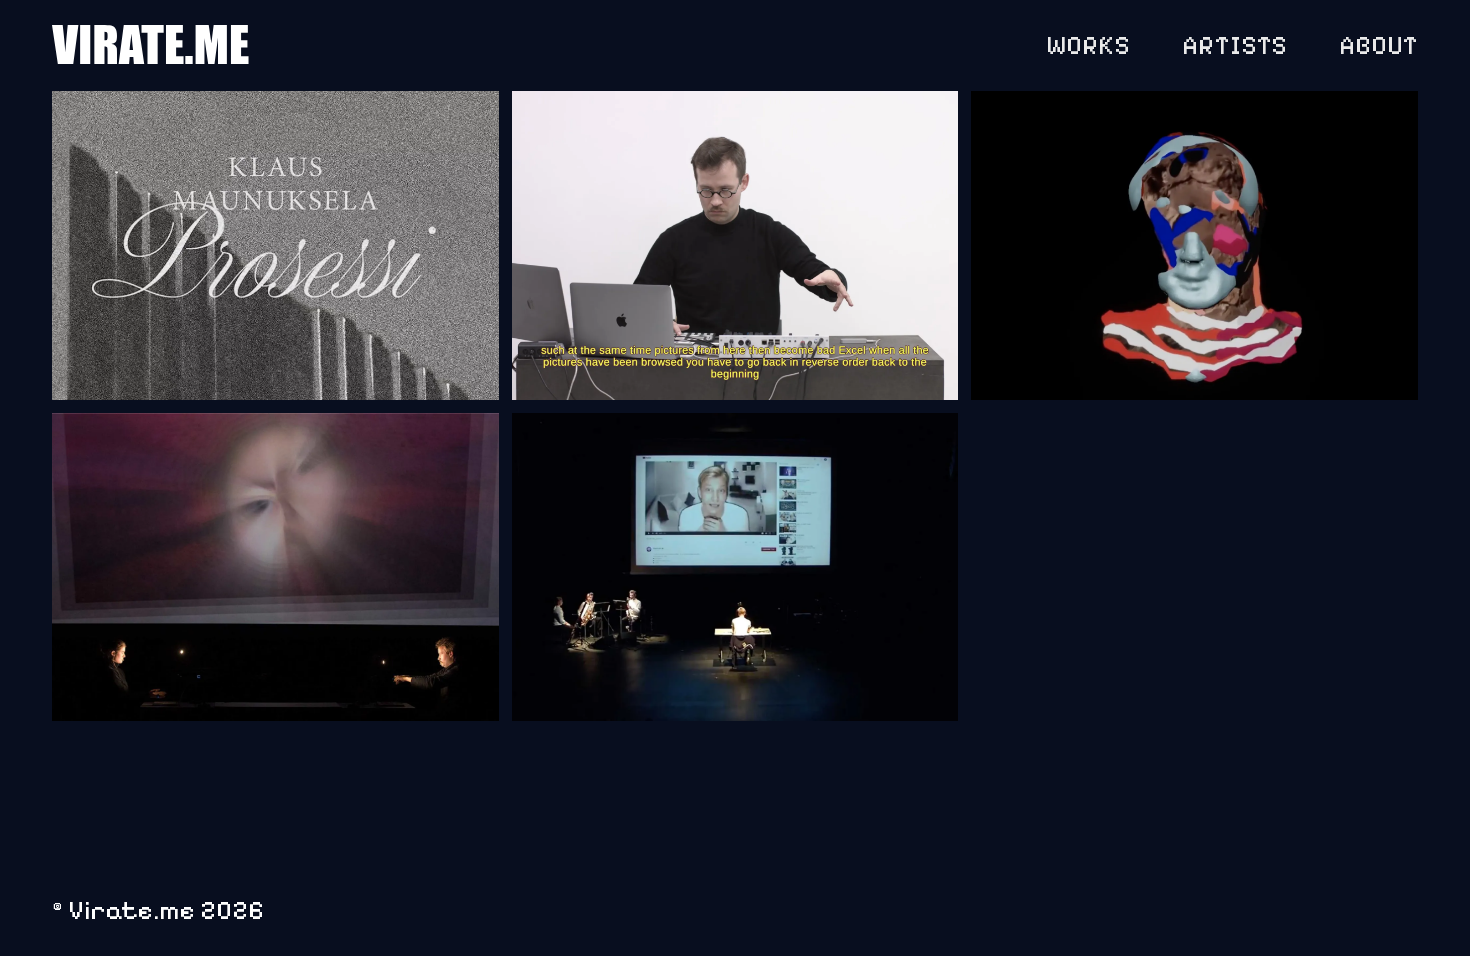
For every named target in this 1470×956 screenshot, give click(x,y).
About (1378, 45)
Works (1088, 45)
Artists (1234, 45)
